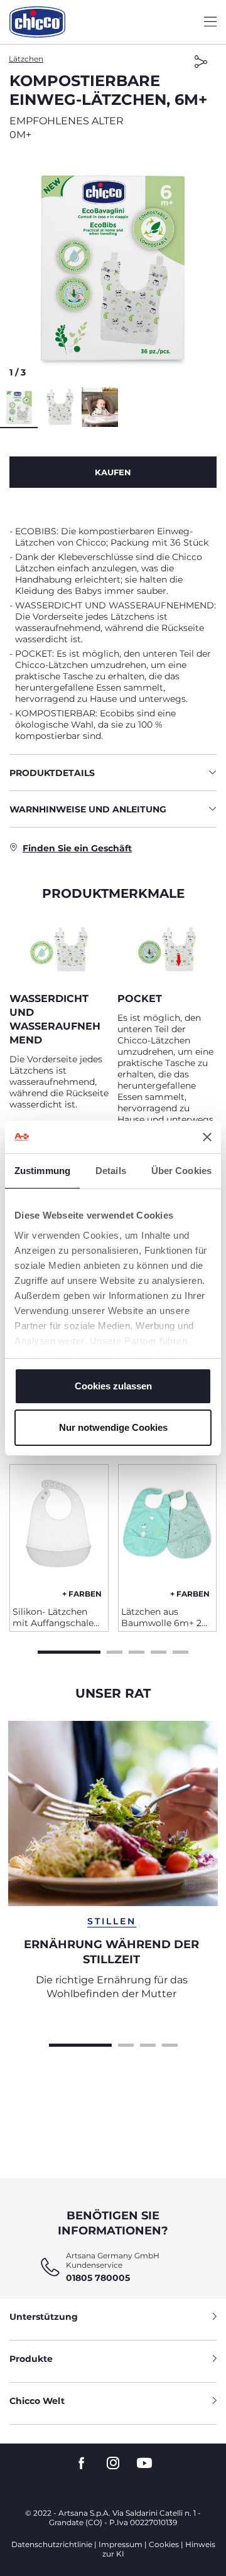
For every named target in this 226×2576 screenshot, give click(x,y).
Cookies (164, 2544)
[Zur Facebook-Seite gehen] (82, 2463)
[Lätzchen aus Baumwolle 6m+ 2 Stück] (168, 1531)
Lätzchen (26, 59)
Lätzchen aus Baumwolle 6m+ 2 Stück (161, 1617)
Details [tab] (111, 1171)
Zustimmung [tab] (42, 1171)
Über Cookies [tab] (181, 1171)
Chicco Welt (37, 2401)
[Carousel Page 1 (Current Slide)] (69, 1651)
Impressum (121, 2544)
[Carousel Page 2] (115, 1651)
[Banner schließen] (207, 1137)
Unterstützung (44, 2317)
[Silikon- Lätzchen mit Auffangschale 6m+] (59, 1531)
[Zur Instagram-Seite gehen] (113, 2463)
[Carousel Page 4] (159, 1651)
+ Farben (82, 1594)
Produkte (31, 2359)
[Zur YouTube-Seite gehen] (144, 2463)
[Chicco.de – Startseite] (37, 22)
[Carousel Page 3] (137, 1651)
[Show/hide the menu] (210, 22)
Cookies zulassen (113, 1386)
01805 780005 (98, 2278)
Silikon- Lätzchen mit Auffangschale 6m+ (53, 1617)
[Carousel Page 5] (180, 1651)
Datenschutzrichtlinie (52, 2544)
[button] (113, 268)
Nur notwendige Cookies (113, 1427)
